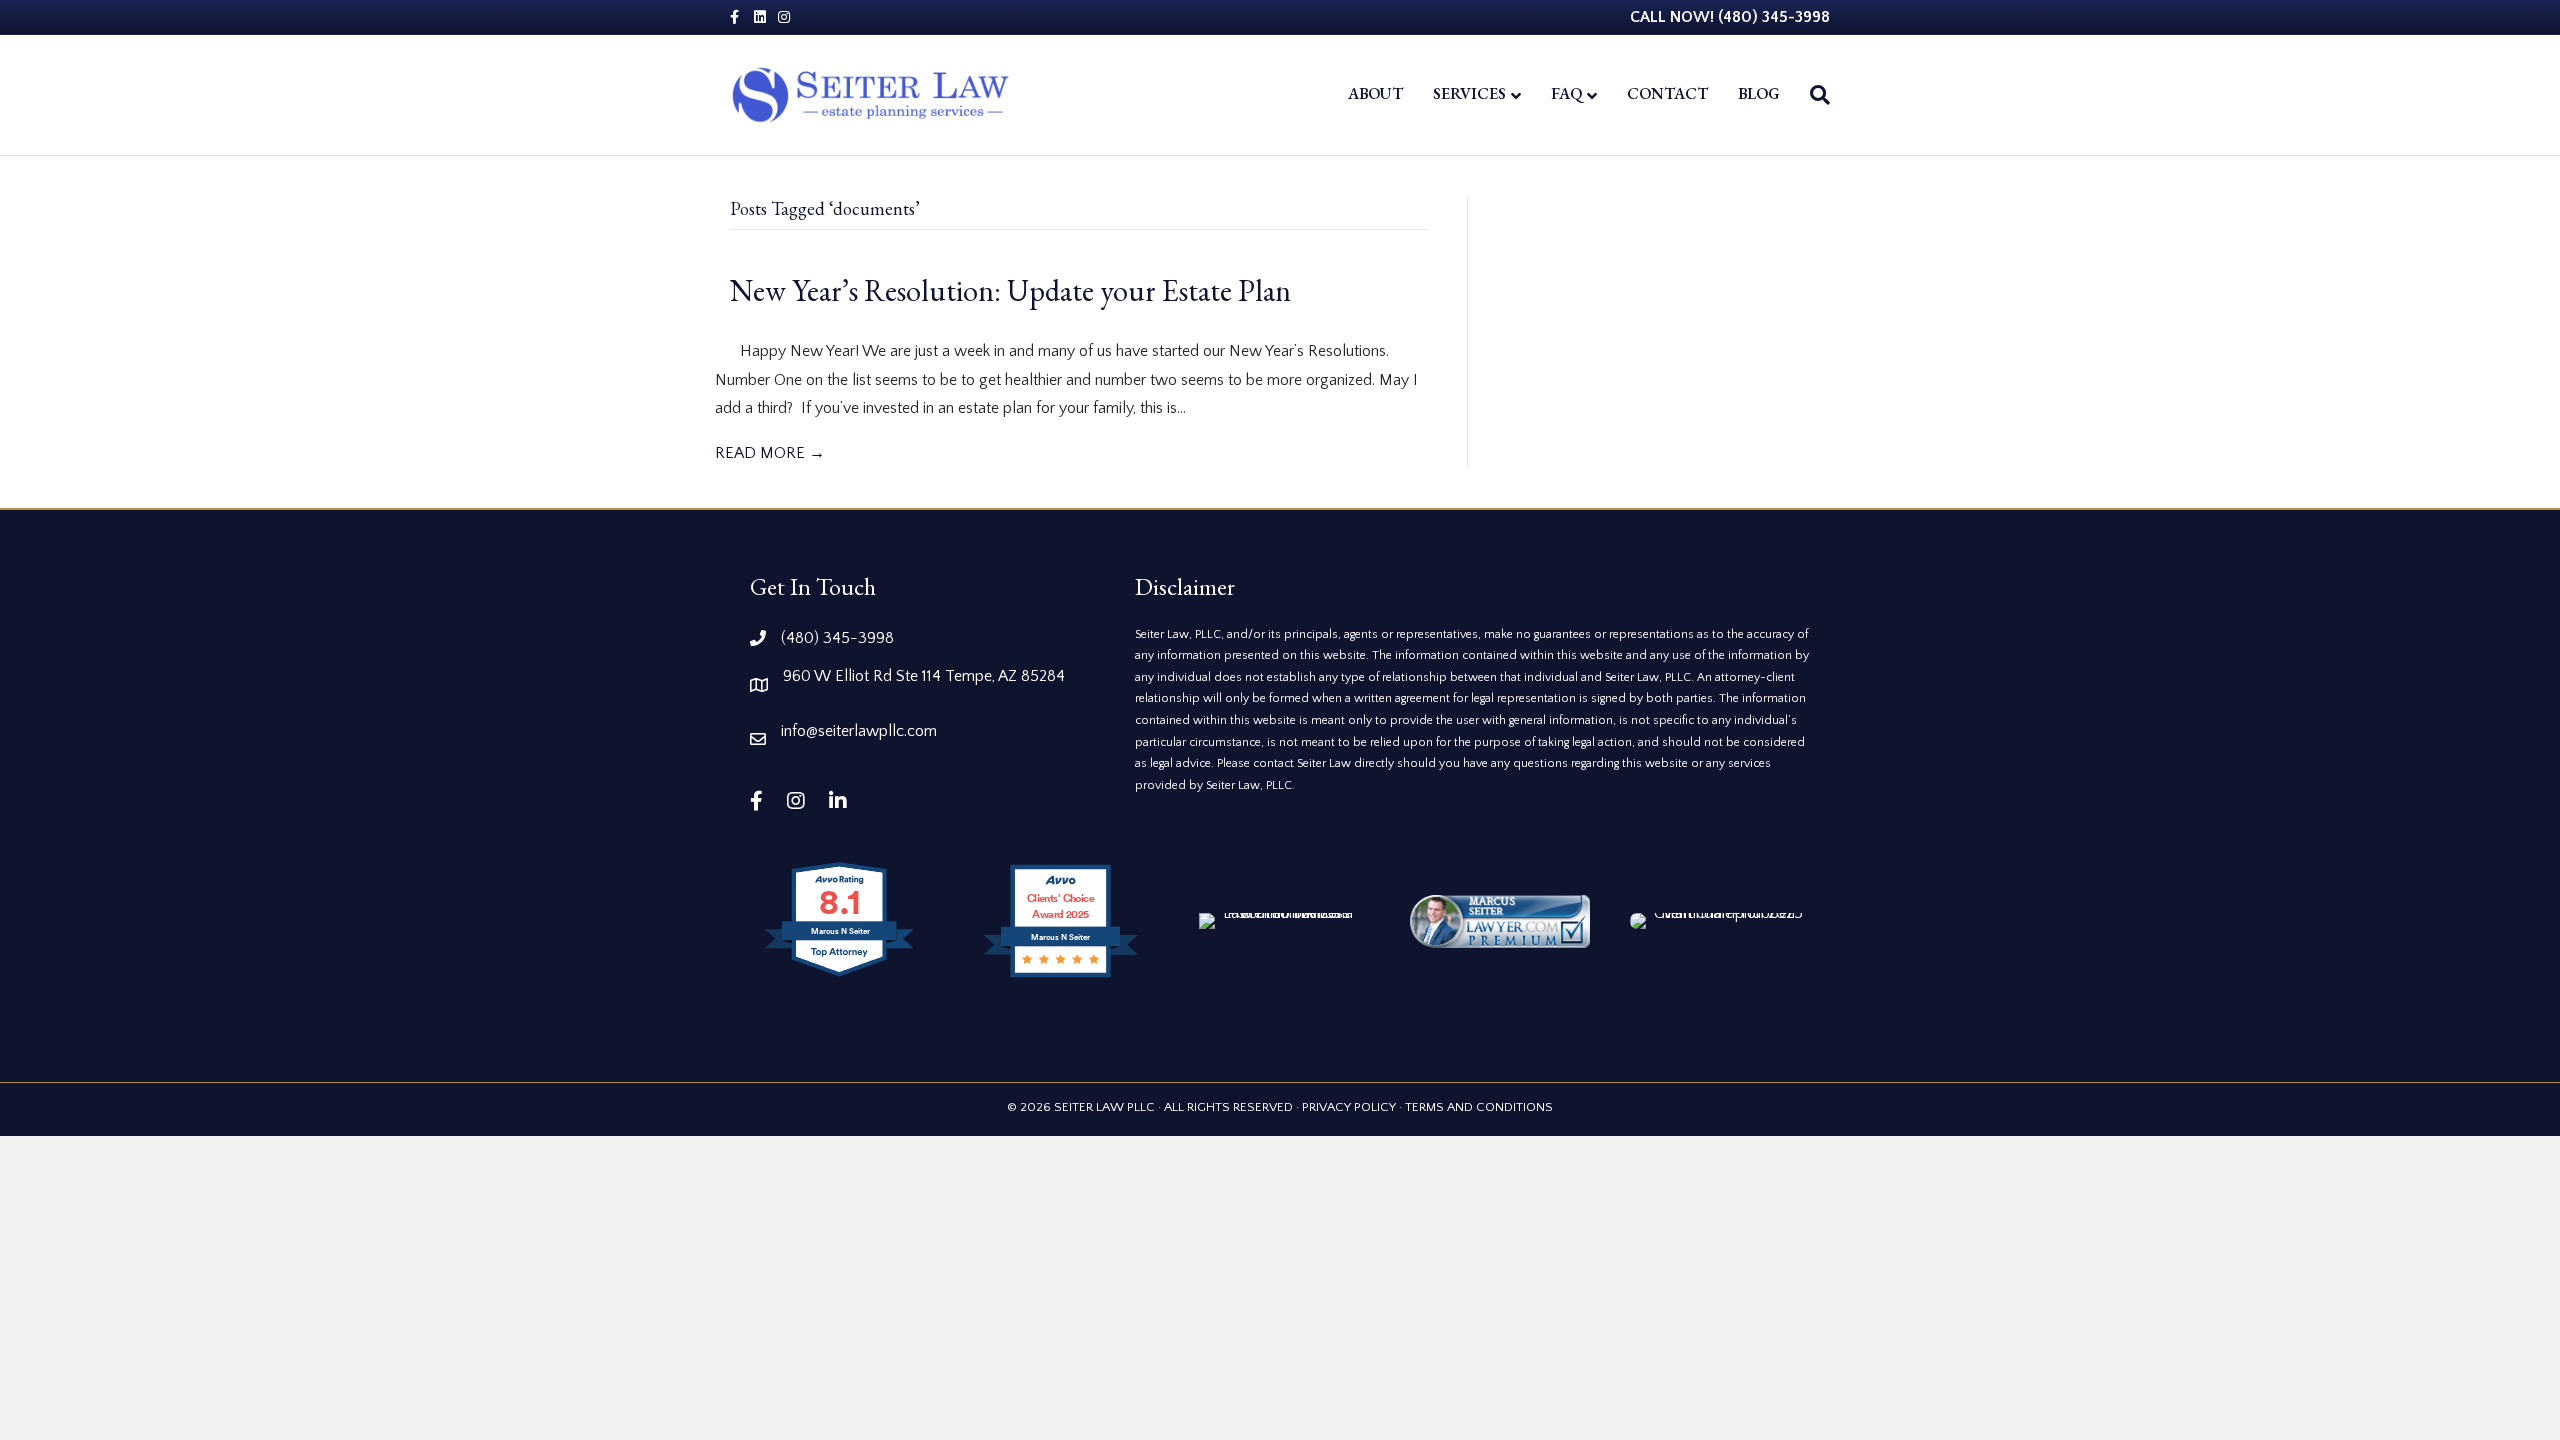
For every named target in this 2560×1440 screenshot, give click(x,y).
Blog (1759, 93)
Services (1469, 93)
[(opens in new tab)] (1500, 920)
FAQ (1566, 93)
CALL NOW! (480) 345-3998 (1730, 17)
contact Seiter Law (1303, 763)
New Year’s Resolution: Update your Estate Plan (1010, 290)
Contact (1667, 93)
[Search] (1812, 95)
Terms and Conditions (1479, 1107)
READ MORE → (770, 453)
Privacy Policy (1349, 1107)
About (1375, 93)
